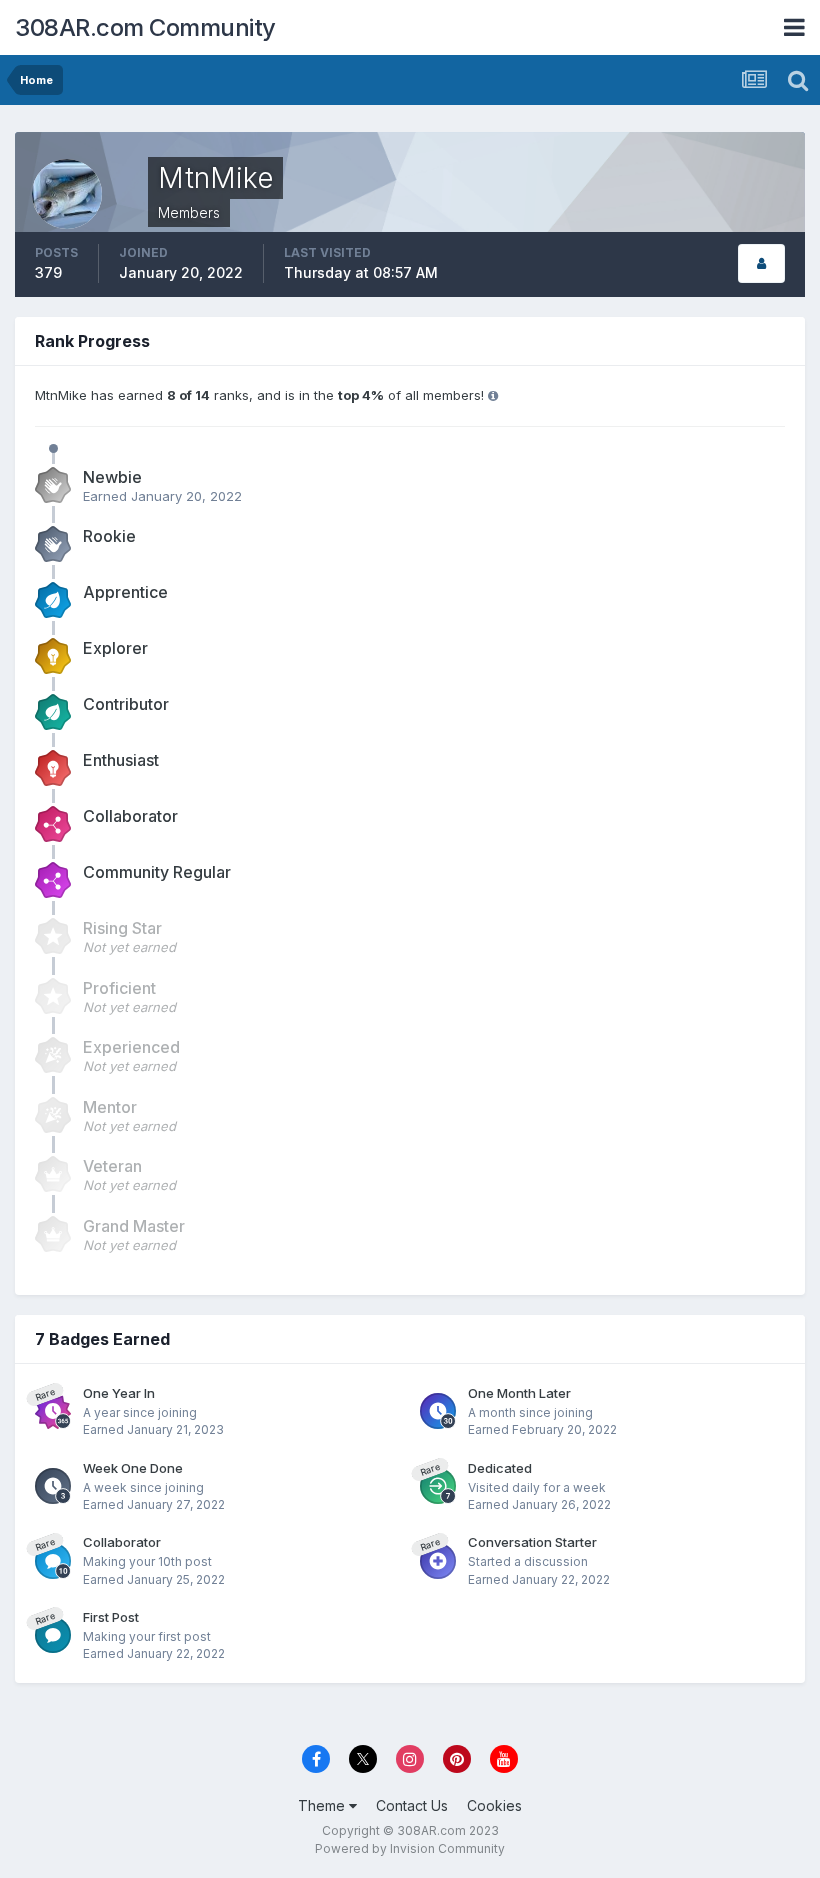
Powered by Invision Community (410, 1848)
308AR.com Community (145, 27)
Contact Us (412, 1805)
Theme (323, 1805)
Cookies (494, 1805)
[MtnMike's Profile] (761, 263)
